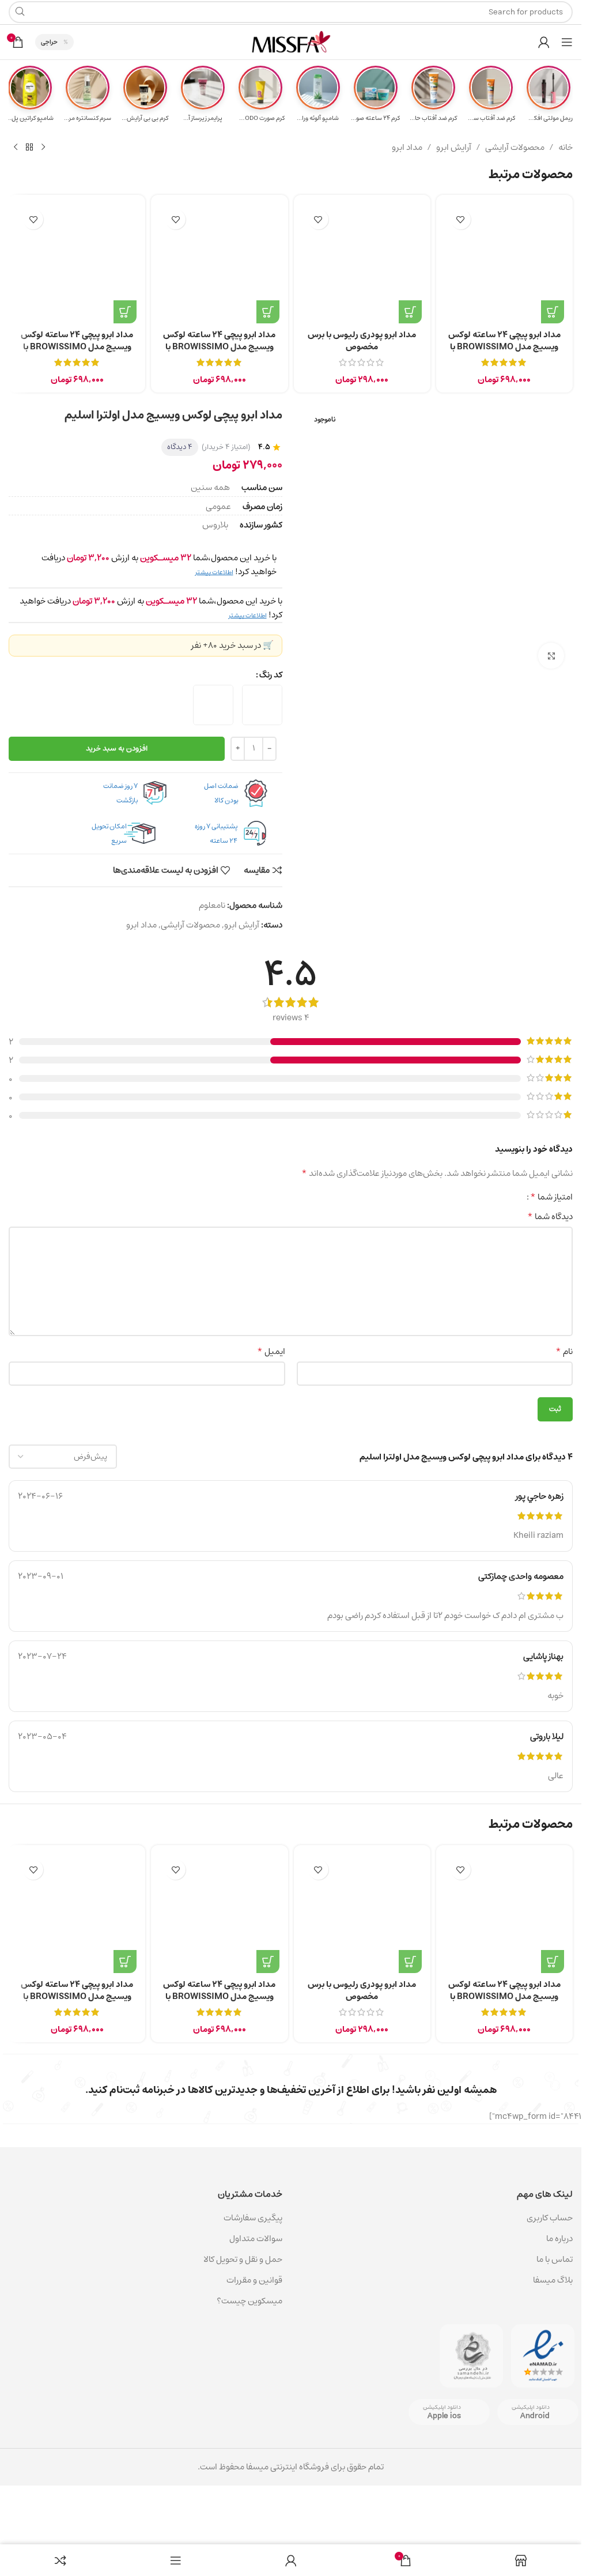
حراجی (49, 42)
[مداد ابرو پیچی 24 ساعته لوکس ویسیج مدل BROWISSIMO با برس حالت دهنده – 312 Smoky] (77, 263)
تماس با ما (555, 2259)
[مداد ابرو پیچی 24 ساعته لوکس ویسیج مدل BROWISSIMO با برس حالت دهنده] (504, 263)
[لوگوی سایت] (291, 42)
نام (564, 1352)
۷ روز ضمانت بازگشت (120, 793)
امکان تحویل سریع (109, 833)
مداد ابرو (407, 148)
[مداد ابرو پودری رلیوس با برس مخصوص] (362, 263)
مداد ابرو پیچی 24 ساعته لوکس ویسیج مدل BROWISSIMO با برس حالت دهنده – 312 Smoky (77, 347)
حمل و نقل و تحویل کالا (242, 2259)
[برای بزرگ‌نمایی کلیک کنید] (551, 656)
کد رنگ (271, 675)
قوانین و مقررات (254, 2280)
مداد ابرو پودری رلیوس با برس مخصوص (362, 341)
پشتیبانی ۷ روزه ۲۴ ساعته (216, 833)
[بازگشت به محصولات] (29, 148)
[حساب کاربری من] (544, 42)
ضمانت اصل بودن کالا (221, 793)
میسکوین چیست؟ (249, 2301)
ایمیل (271, 1352)
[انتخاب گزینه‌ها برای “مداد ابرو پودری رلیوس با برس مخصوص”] (410, 312)
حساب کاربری (550, 2218)
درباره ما (559, 2239)
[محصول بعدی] (16, 148)
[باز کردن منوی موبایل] (567, 42)
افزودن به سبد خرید (117, 748)
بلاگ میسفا (553, 2280)
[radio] (262, 705)
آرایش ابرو (454, 148)
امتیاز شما (551, 1197)
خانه (566, 148)
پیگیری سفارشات (253, 2218)
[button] (268, 312)
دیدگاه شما (550, 1217)
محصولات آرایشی (515, 148)
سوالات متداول (256, 2239)
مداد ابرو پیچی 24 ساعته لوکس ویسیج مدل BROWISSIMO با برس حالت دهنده (504, 347)
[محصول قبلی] (43, 148)
